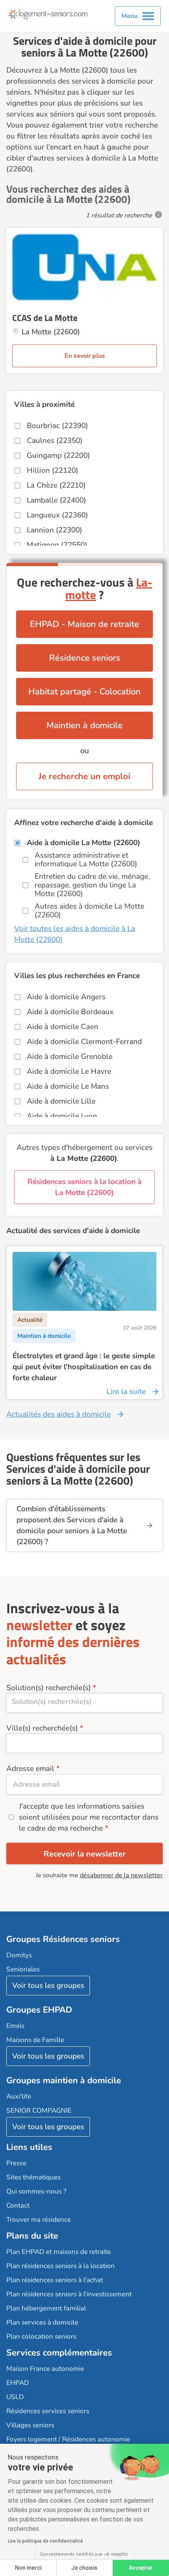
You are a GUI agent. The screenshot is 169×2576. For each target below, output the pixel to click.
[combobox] (84, 1703)
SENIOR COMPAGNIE (39, 2111)
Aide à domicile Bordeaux (70, 1012)
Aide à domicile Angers (66, 997)
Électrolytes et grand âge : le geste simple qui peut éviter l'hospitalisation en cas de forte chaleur (84, 1367)
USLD (15, 2397)
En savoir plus (85, 356)
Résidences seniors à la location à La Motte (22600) (84, 1187)
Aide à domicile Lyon (62, 1116)
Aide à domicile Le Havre (69, 1071)
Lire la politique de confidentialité (45, 2541)
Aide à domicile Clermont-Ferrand (84, 1042)
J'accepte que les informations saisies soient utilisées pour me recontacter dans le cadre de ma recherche (89, 1817)
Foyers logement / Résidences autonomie (68, 2439)
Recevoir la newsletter (85, 1854)
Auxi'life (19, 2096)
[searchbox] (84, 1702)
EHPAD (18, 2383)
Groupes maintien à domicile (64, 2080)
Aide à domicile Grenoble (70, 1057)
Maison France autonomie (45, 2369)
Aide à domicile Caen (62, 1027)
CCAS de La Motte (45, 318)
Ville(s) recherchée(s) (42, 1728)
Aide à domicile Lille (61, 1101)
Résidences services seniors (48, 2411)
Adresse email (30, 1769)
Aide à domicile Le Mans (68, 1086)
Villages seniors (30, 2425)
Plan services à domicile (42, 2322)
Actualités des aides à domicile (59, 1414)
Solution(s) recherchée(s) (49, 1688)
